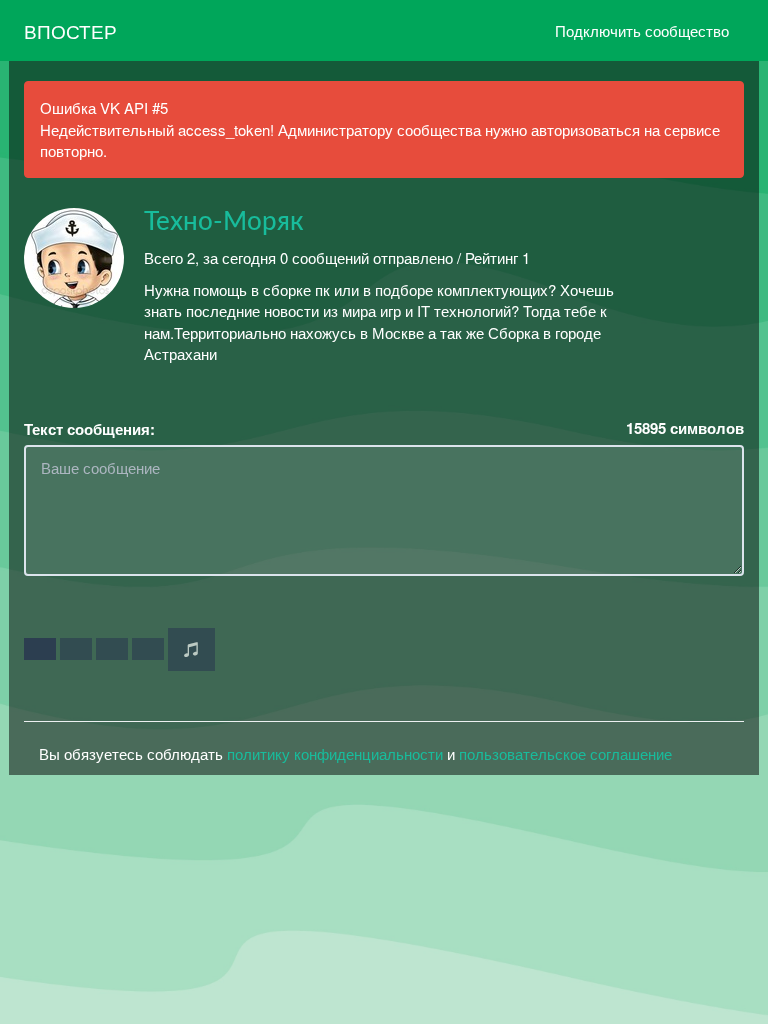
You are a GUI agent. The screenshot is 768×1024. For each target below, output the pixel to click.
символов (685, 428)
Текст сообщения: (89, 429)
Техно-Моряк (224, 222)
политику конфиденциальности (335, 753)
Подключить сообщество (642, 30)
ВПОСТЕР (70, 30)
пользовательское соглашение (565, 753)
